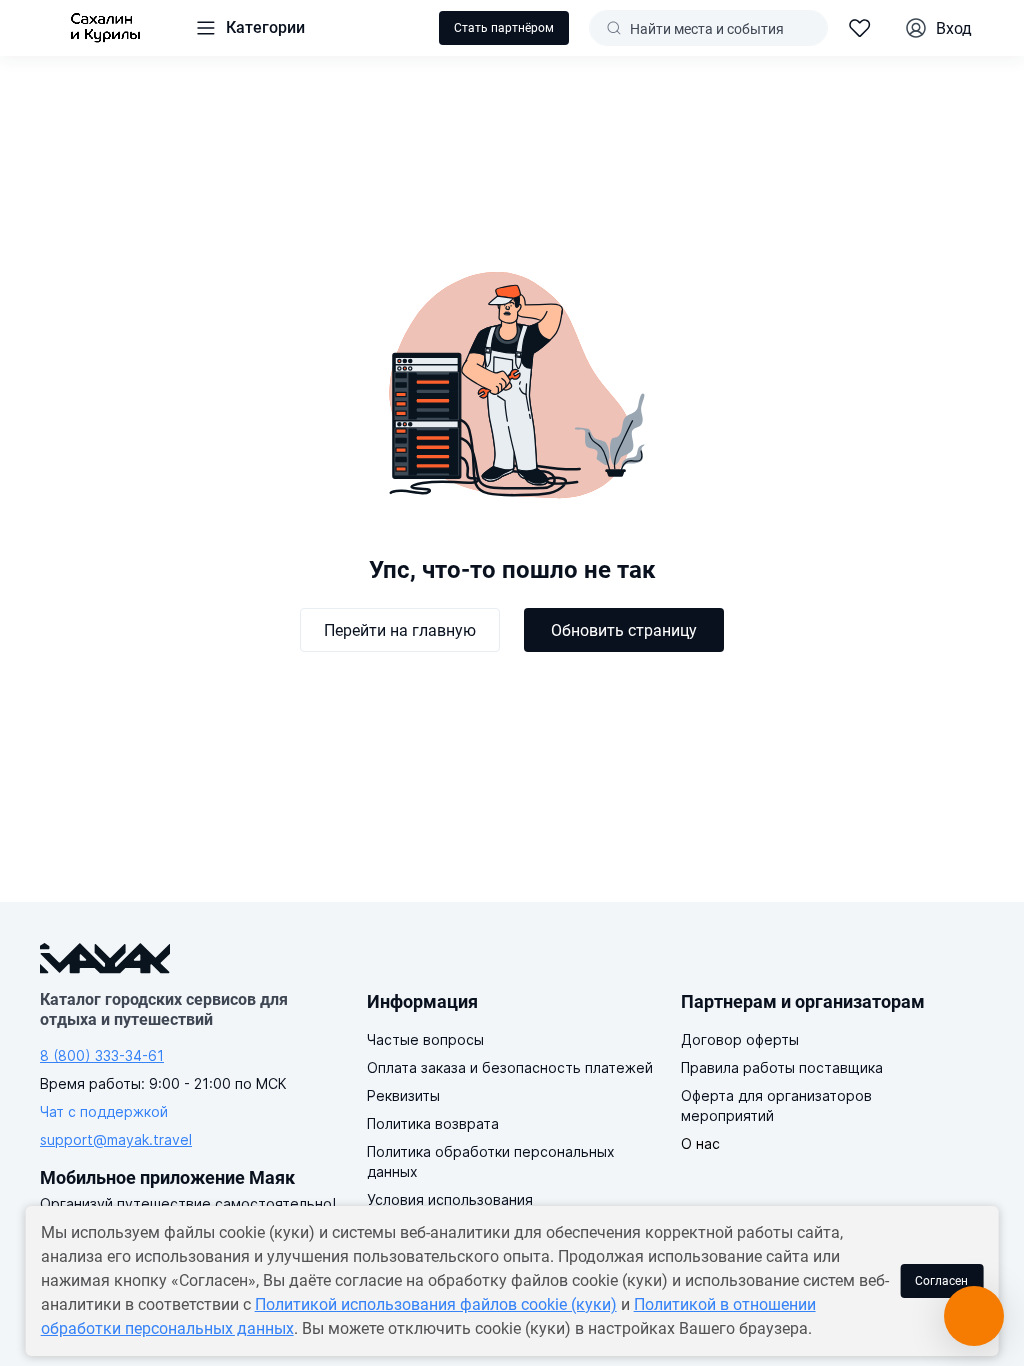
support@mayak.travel (116, 1139)
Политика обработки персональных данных (491, 1161)
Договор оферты (740, 1039)
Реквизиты (403, 1095)
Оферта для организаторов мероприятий (776, 1105)
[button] (249, 28)
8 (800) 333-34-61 (102, 1055)
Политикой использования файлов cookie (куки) (436, 1304)
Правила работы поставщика (782, 1067)
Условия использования (450, 1199)
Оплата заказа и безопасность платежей (510, 1067)
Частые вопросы (425, 1039)
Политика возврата (433, 1123)
